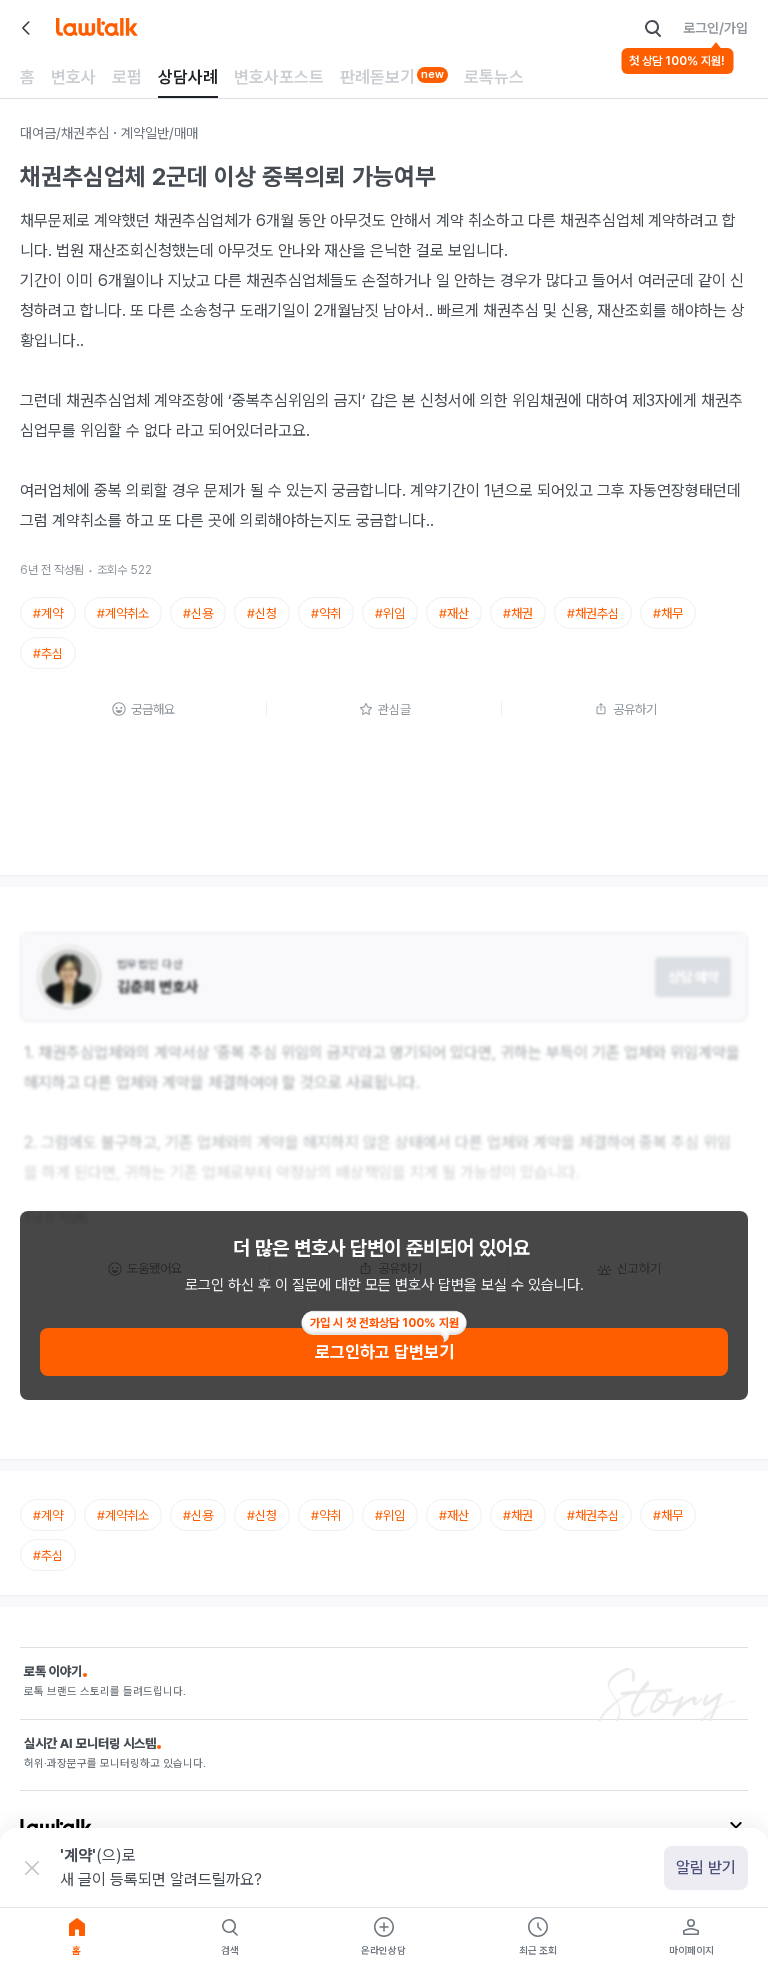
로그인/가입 (715, 28)
